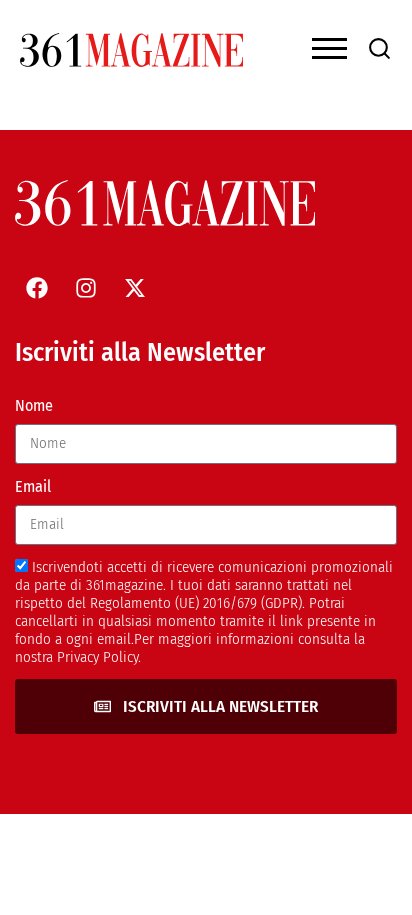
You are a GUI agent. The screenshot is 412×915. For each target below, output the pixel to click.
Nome (34, 405)
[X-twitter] (135, 288)
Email (33, 486)
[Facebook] (37, 288)
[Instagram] (86, 288)
